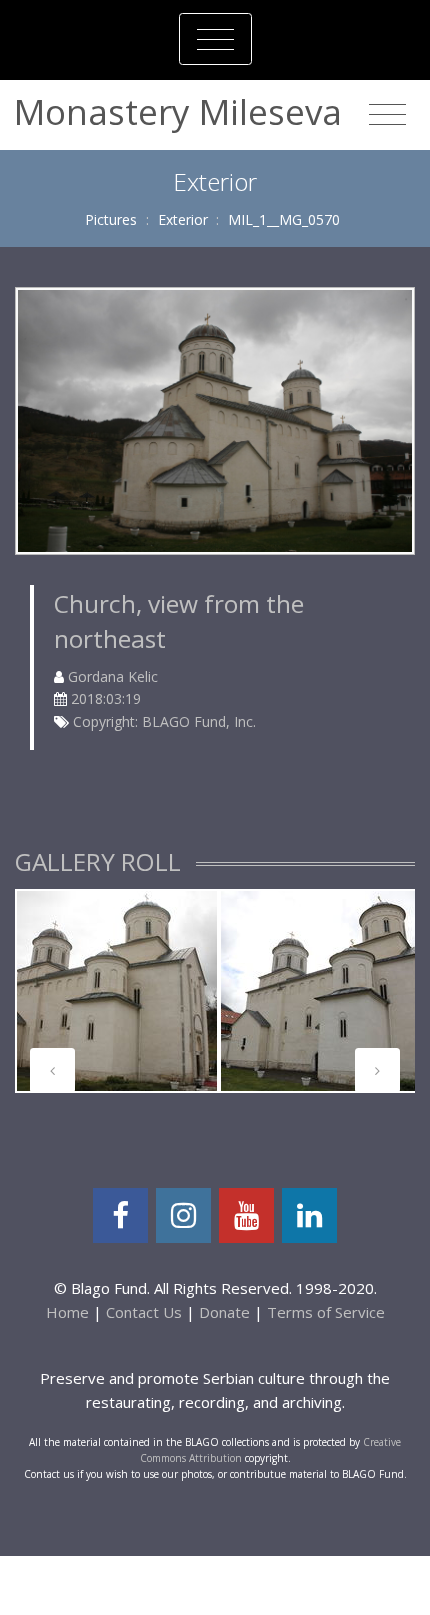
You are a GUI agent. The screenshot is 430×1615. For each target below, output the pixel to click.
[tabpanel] (117, 991)
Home (67, 1312)
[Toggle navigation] (215, 39)
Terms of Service (326, 1312)
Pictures (111, 219)
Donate (224, 1312)
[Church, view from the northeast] (215, 419)
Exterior (183, 219)
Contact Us (144, 1312)
